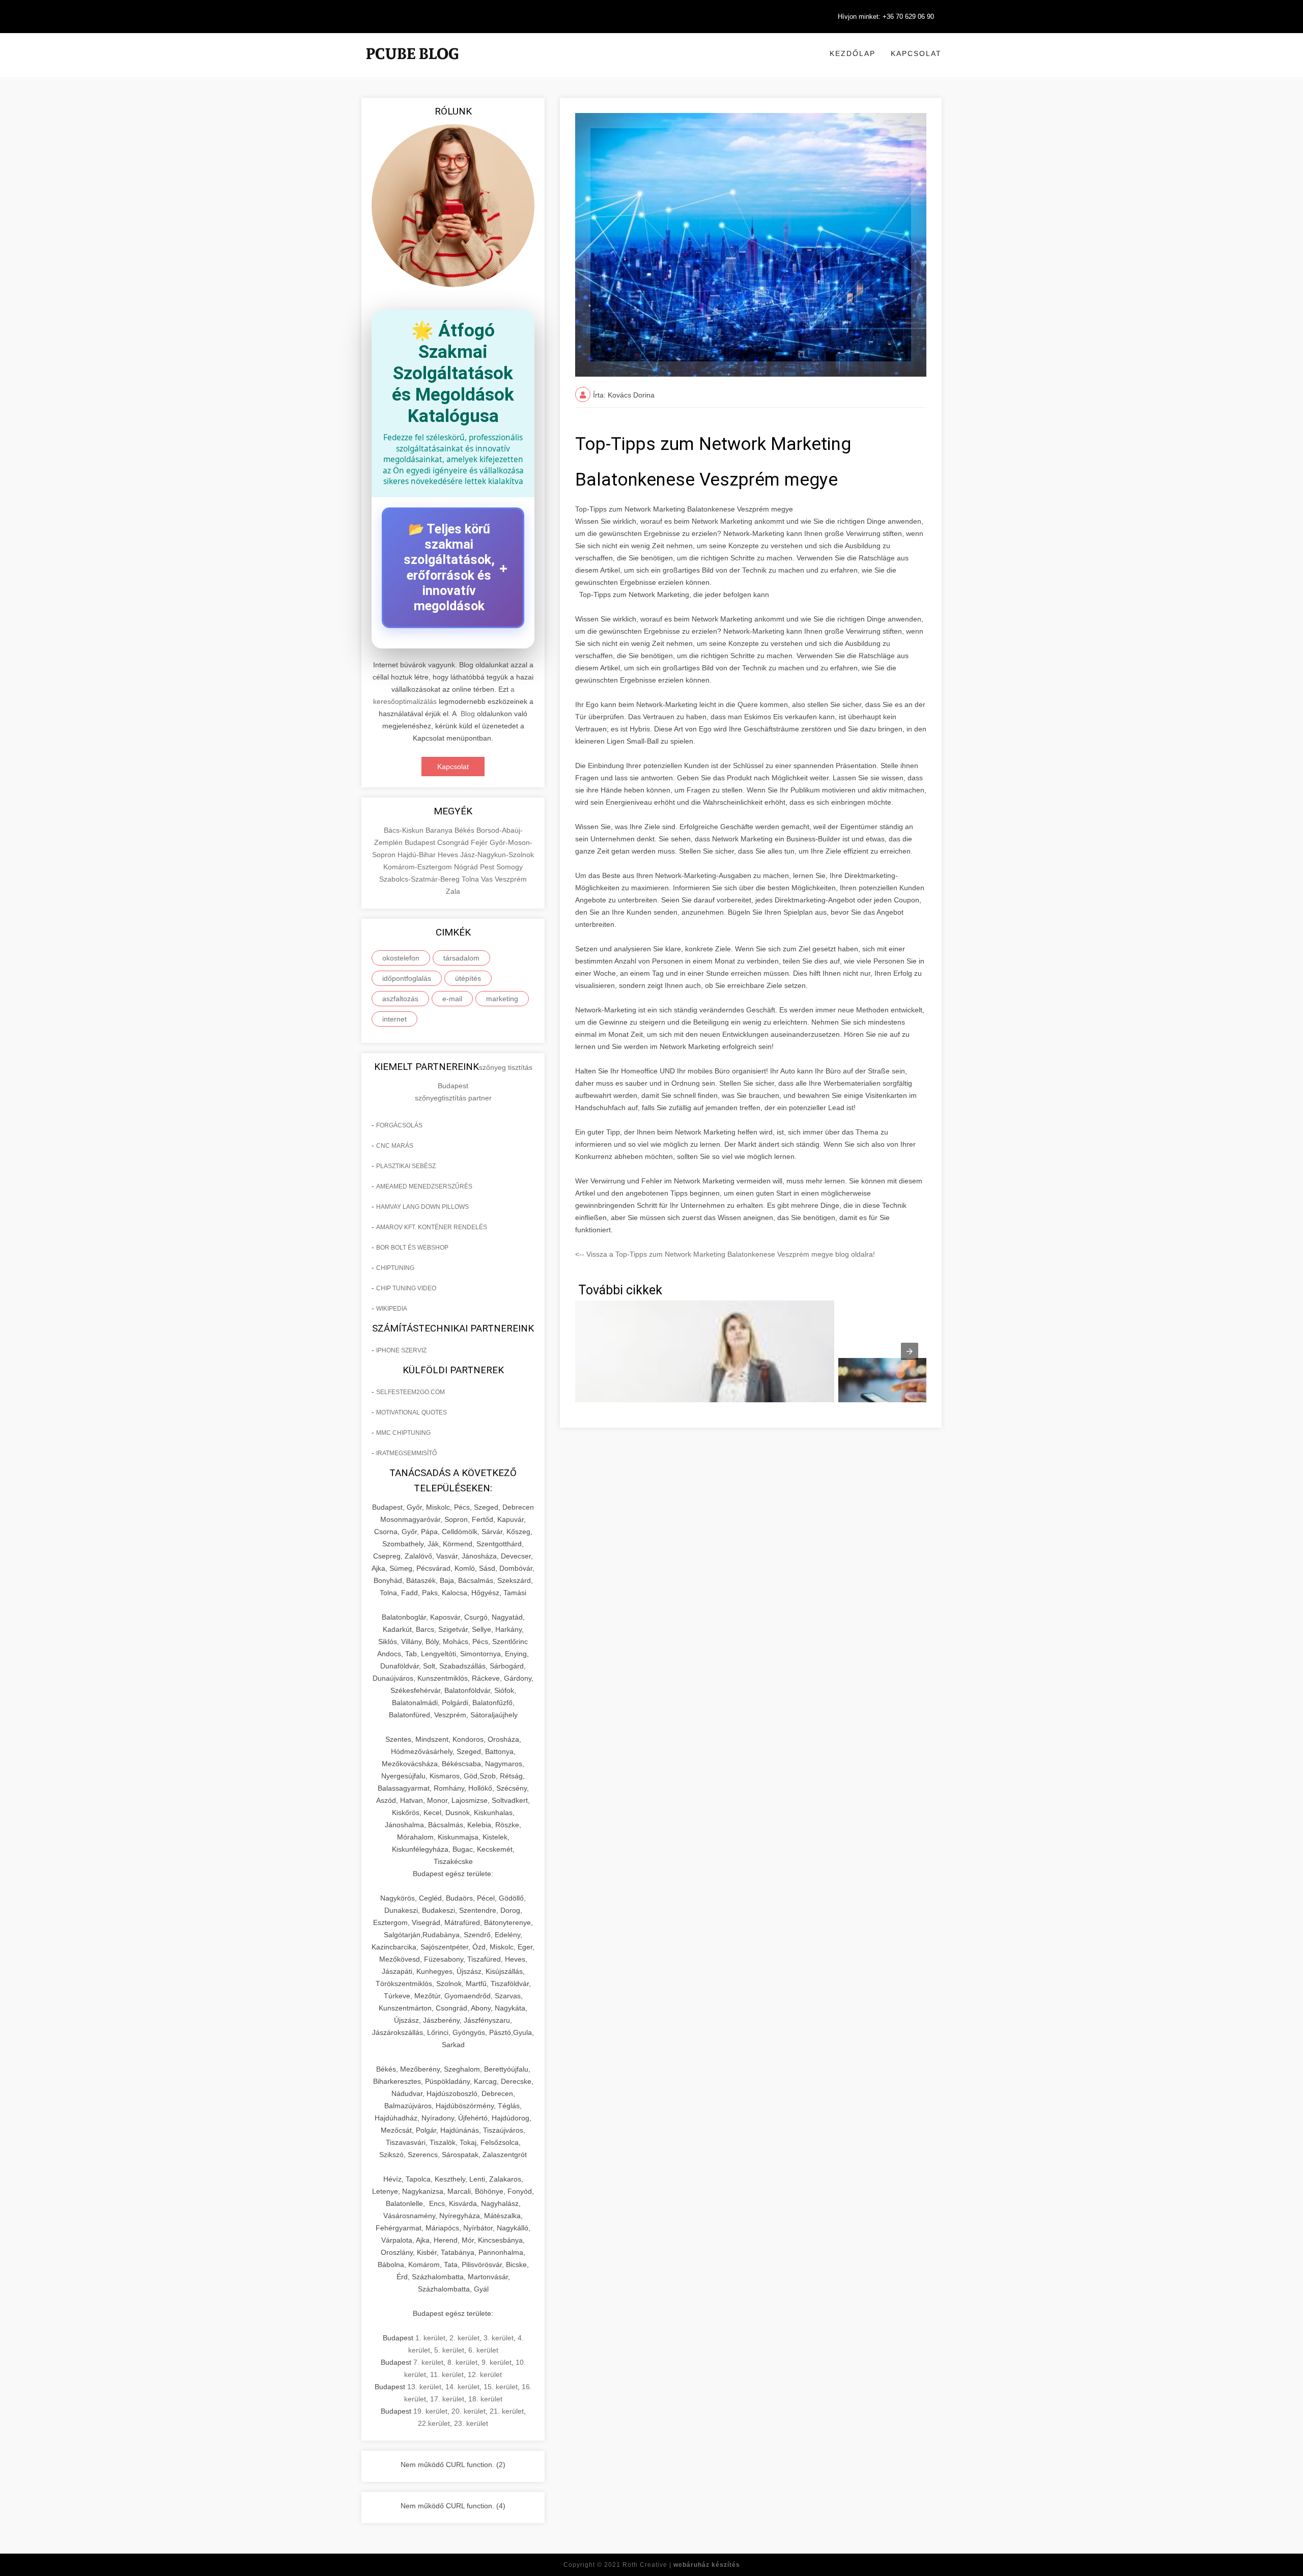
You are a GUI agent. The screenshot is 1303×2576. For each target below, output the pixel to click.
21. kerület (507, 2411)
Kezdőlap (853, 53)
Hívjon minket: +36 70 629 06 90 (886, 17)
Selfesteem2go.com (410, 1392)
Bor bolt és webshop (412, 1248)
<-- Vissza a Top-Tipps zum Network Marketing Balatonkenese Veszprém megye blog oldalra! (725, 1254)
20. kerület (469, 2411)
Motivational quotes (412, 1412)
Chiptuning (395, 1268)
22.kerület (434, 2423)
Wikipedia (392, 1309)
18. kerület (485, 2399)
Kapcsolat (916, 53)
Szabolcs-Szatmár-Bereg (420, 879)
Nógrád (467, 867)
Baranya (440, 830)
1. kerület (430, 2338)
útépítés (468, 978)
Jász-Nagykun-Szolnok (497, 855)
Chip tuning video (406, 1288)
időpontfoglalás (407, 978)
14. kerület (462, 2387)
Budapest (421, 842)
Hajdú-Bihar (418, 855)
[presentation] (910, 1351)
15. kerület (501, 2387)
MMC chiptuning (403, 1433)
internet (394, 1019)
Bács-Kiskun (405, 830)
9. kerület (497, 2362)
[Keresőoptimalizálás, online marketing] (412, 66)
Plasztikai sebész (406, 1166)
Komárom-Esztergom (419, 867)
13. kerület (424, 2387)
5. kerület (449, 2350)
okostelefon (401, 958)
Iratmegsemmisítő (406, 1453)
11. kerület (447, 2374)
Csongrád (454, 842)
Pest (488, 867)
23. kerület (471, 2423)
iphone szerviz (401, 1350)
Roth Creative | (681, 2565)
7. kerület (428, 2362)
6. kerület (483, 2350)
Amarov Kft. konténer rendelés (432, 1227)
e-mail (452, 999)
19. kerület (430, 2411)
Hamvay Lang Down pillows (422, 1207)
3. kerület (499, 2338)
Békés (465, 830)
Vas (488, 879)
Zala (453, 891)
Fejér (480, 842)
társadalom (461, 958)
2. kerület (464, 2338)
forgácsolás (399, 1125)
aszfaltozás (400, 999)
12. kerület (485, 2374)
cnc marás (395, 1146)
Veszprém (511, 879)
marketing (502, 999)
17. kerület (447, 2399)
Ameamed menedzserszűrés (424, 1186)
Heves (449, 855)
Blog (468, 714)
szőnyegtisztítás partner (453, 1098)
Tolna (471, 879)
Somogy (509, 867)
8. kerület (462, 2362)
